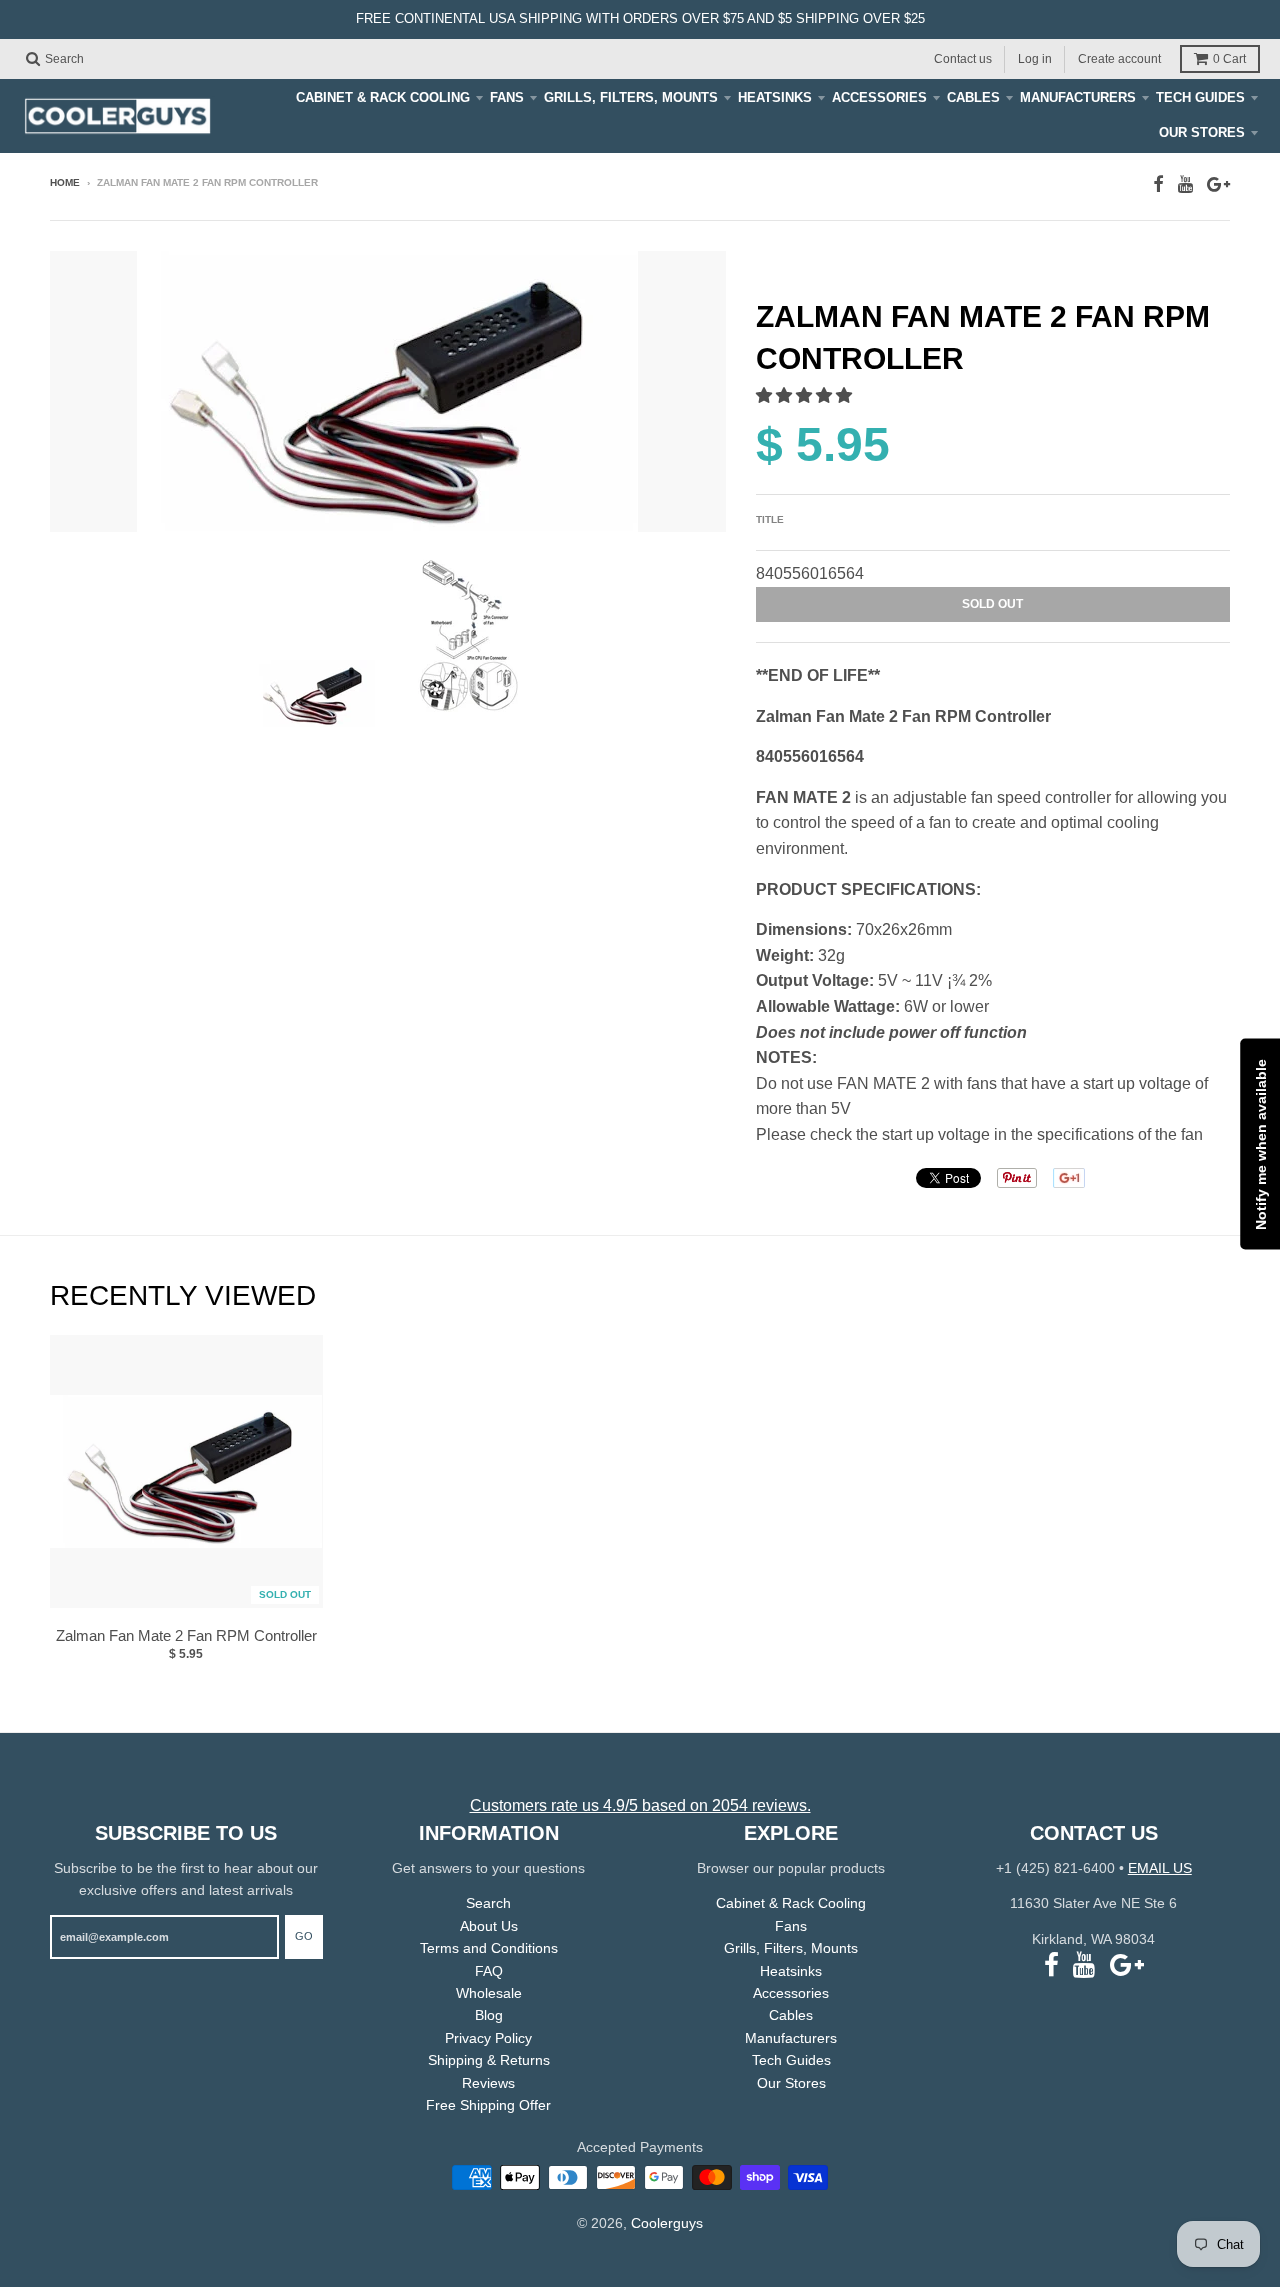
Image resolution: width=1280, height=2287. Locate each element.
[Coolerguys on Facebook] (1158, 184)
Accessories (879, 97)
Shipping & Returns (489, 2060)
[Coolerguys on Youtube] (1185, 184)
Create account (1119, 58)
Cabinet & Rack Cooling (383, 97)
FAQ (489, 1971)
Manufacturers (1078, 97)
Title (770, 519)
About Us (489, 1926)
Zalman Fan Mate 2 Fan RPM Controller (186, 1635)
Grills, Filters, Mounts (631, 97)
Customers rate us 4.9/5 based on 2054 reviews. (640, 1805)
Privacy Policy (488, 2038)
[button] (806, 395)
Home (65, 182)
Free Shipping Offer (488, 2105)
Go (304, 1936)
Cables (973, 97)
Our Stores (1202, 132)
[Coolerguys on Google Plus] (1218, 184)
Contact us (963, 58)
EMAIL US (1160, 1868)
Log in (1035, 58)
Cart (1229, 59)
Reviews (488, 2083)
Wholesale (489, 1993)
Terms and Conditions (489, 1948)
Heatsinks (775, 97)
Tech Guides (1200, 97)
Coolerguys (667, 2223)
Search (488, 1903)
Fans (507, 97)
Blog (489, 2015)
